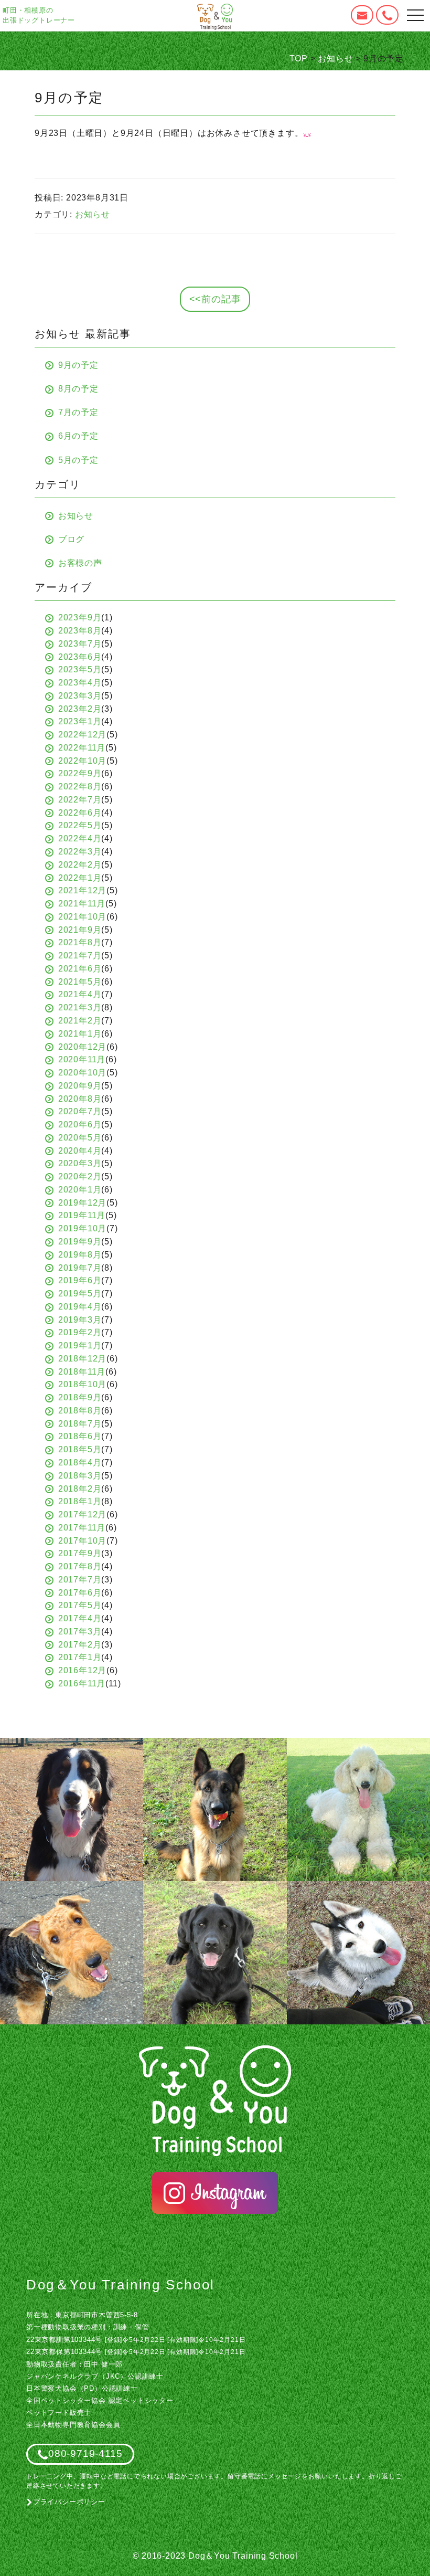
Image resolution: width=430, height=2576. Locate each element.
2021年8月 (80, 942)
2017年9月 (80, 1553)
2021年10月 (82, 917)
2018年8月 (80, 1411)
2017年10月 (82, 1541)
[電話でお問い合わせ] (387, 15)
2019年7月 (80, 1268)
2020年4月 (80, 1151)
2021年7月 (80, 956)
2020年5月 (80, 1138)
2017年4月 (80, 1618)
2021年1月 (80, 1034)
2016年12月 (82, 1670)
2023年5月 (80, 669)
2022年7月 (80, 800)
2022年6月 (80, 813)
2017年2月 (80, 1645)
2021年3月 (80, 1007)
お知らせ (335, 59)
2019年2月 (80, 1332)
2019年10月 (82, 1228)
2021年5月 (80, 982)
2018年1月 (80, 1501)
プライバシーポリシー (69, 2502)
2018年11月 (82, 1372)
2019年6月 (80, 1280)
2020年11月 (82, 1059)
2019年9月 (80, 1242)
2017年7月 (80, 1580)
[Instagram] (215, 2193)
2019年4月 (80, 1307)
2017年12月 (82, 1514)
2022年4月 (80, 838)
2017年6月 (80, 1593)
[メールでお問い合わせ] (362, 15)
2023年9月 (80, 617)
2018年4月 (80, 1463)
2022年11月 (82, 748)
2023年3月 (80, 696)
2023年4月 (80, 683)
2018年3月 (80, 1476)
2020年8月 (80, 1099)
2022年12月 (82, 735)
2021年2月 (80, 1021)
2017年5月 (80, 1605)
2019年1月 (80, 1345)
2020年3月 (80, 1163)
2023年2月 (80, 709)
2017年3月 (80, 1632)
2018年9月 (80, 1397)
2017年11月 (82, 1528)
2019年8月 (80, 1255)
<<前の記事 (215, 299)
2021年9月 (80, 930)
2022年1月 (80, 878)
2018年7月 (80, 1424)
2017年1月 (80, 1657)
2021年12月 (82, 890)
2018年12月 (82, 1359)
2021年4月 (80, 994)
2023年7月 (80, 644)
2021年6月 (80, 969)
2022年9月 (80, 773)
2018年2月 (80, 1489)
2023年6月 (80, 657)
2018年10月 (82, 1384)
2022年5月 (80, 825)
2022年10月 (82, 761)
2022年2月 (80, 865)
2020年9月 (80, 1086)
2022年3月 (80, 852)
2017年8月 (80, 1566)
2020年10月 (82, 1073)
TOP (299, 59)
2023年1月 (80, 721)
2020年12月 (82, 1047)
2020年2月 (80, 1176)
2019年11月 (82, 1215)
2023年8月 (80, 631)
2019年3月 (80, 1320)
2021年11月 (82, 904)
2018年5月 (80, 1449)
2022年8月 (80, 786)
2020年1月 (80, 1190)
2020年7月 (80, 1111)
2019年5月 (80, 1294)
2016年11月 (82, 1683)
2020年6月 (80, 1125)
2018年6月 (80, 1436)
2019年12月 (82, 1203)
